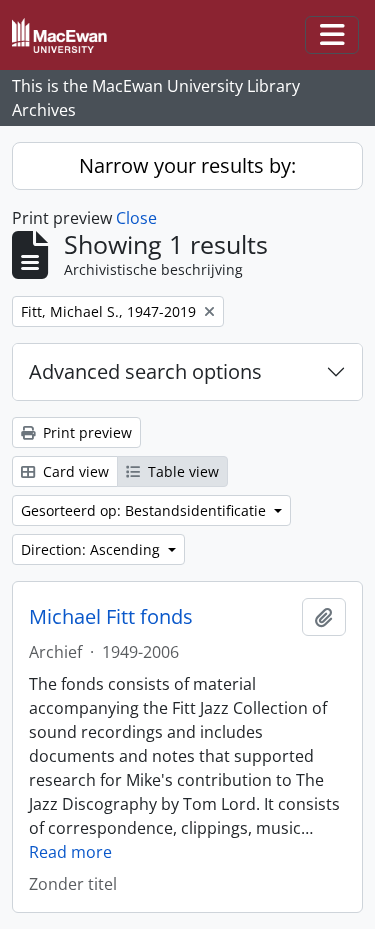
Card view (74, 471)
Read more (70, 852)
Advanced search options (145, 371)
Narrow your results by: (187, 165)
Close (136, 218)
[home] (67, 35)
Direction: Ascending (92, 549)
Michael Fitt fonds (111, 617)
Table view (181, 471)
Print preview (85, 432)
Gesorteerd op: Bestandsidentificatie (145, 510)
